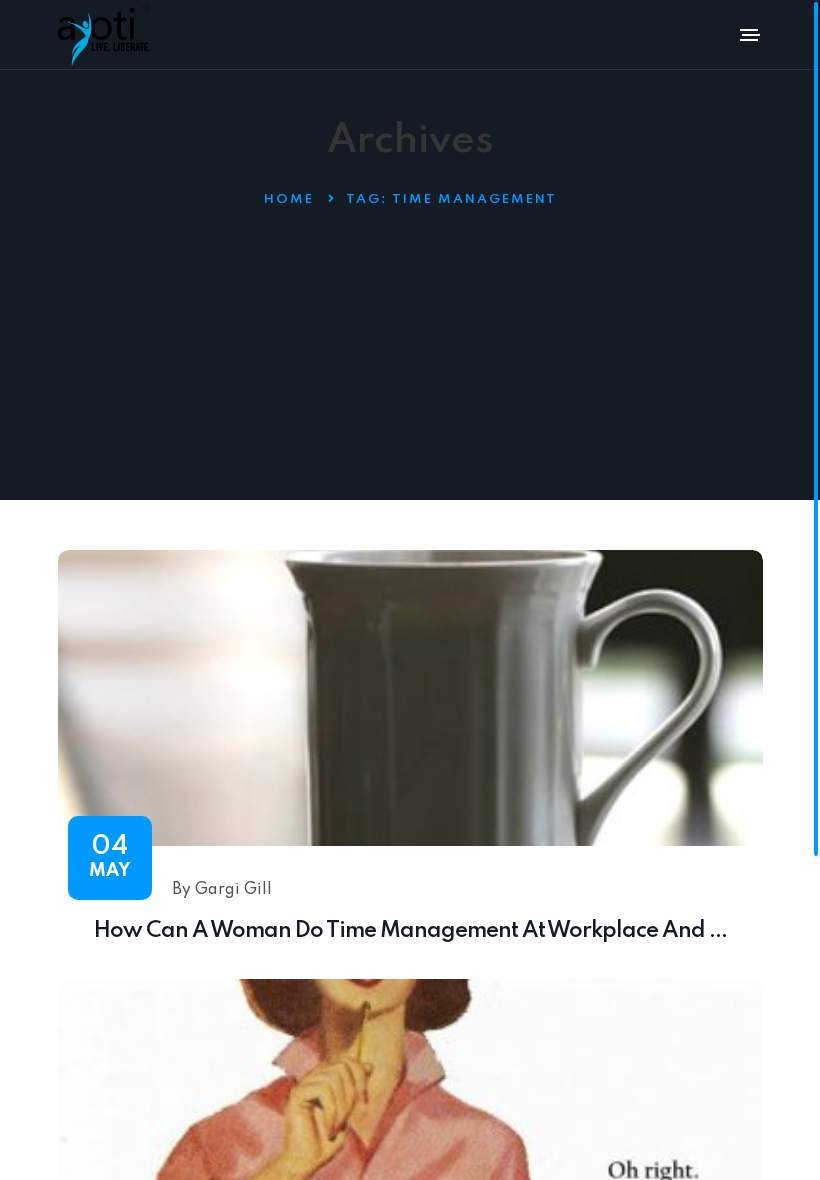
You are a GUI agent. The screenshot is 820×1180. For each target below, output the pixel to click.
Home (289, 199)
